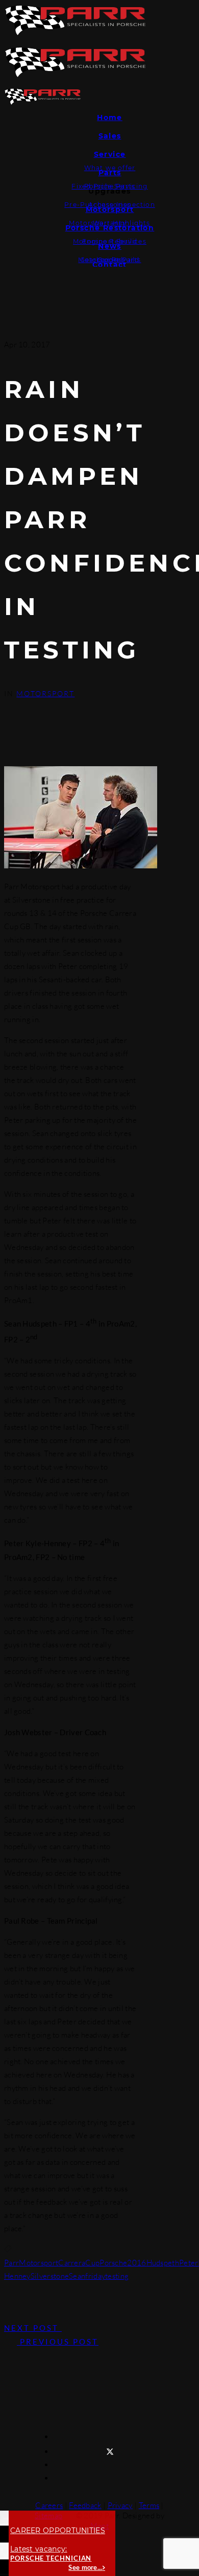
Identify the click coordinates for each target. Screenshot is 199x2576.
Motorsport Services (110, 241)
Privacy (120, 2505)
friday (95, 2276)
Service (110, 154)
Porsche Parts (110, 186)
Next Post (33, 2328)
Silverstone (50, 2276)
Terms (149, 2505)
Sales (110, 136)
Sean (77, 2276)
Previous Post (58, 2342)
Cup (92, 2263)
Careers (49, 2505)
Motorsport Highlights (109, 223)
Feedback (85, 2505)
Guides (110, 260)
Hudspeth (163, 2263)
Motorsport (45, 693)
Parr (11, 2263)
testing (117, 2276)
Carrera (72, 2263)
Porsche (113, 2263)
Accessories (110, 205)
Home (110, 117)
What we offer (110, 168)
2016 (136, 2263)
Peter (189, 2263)
